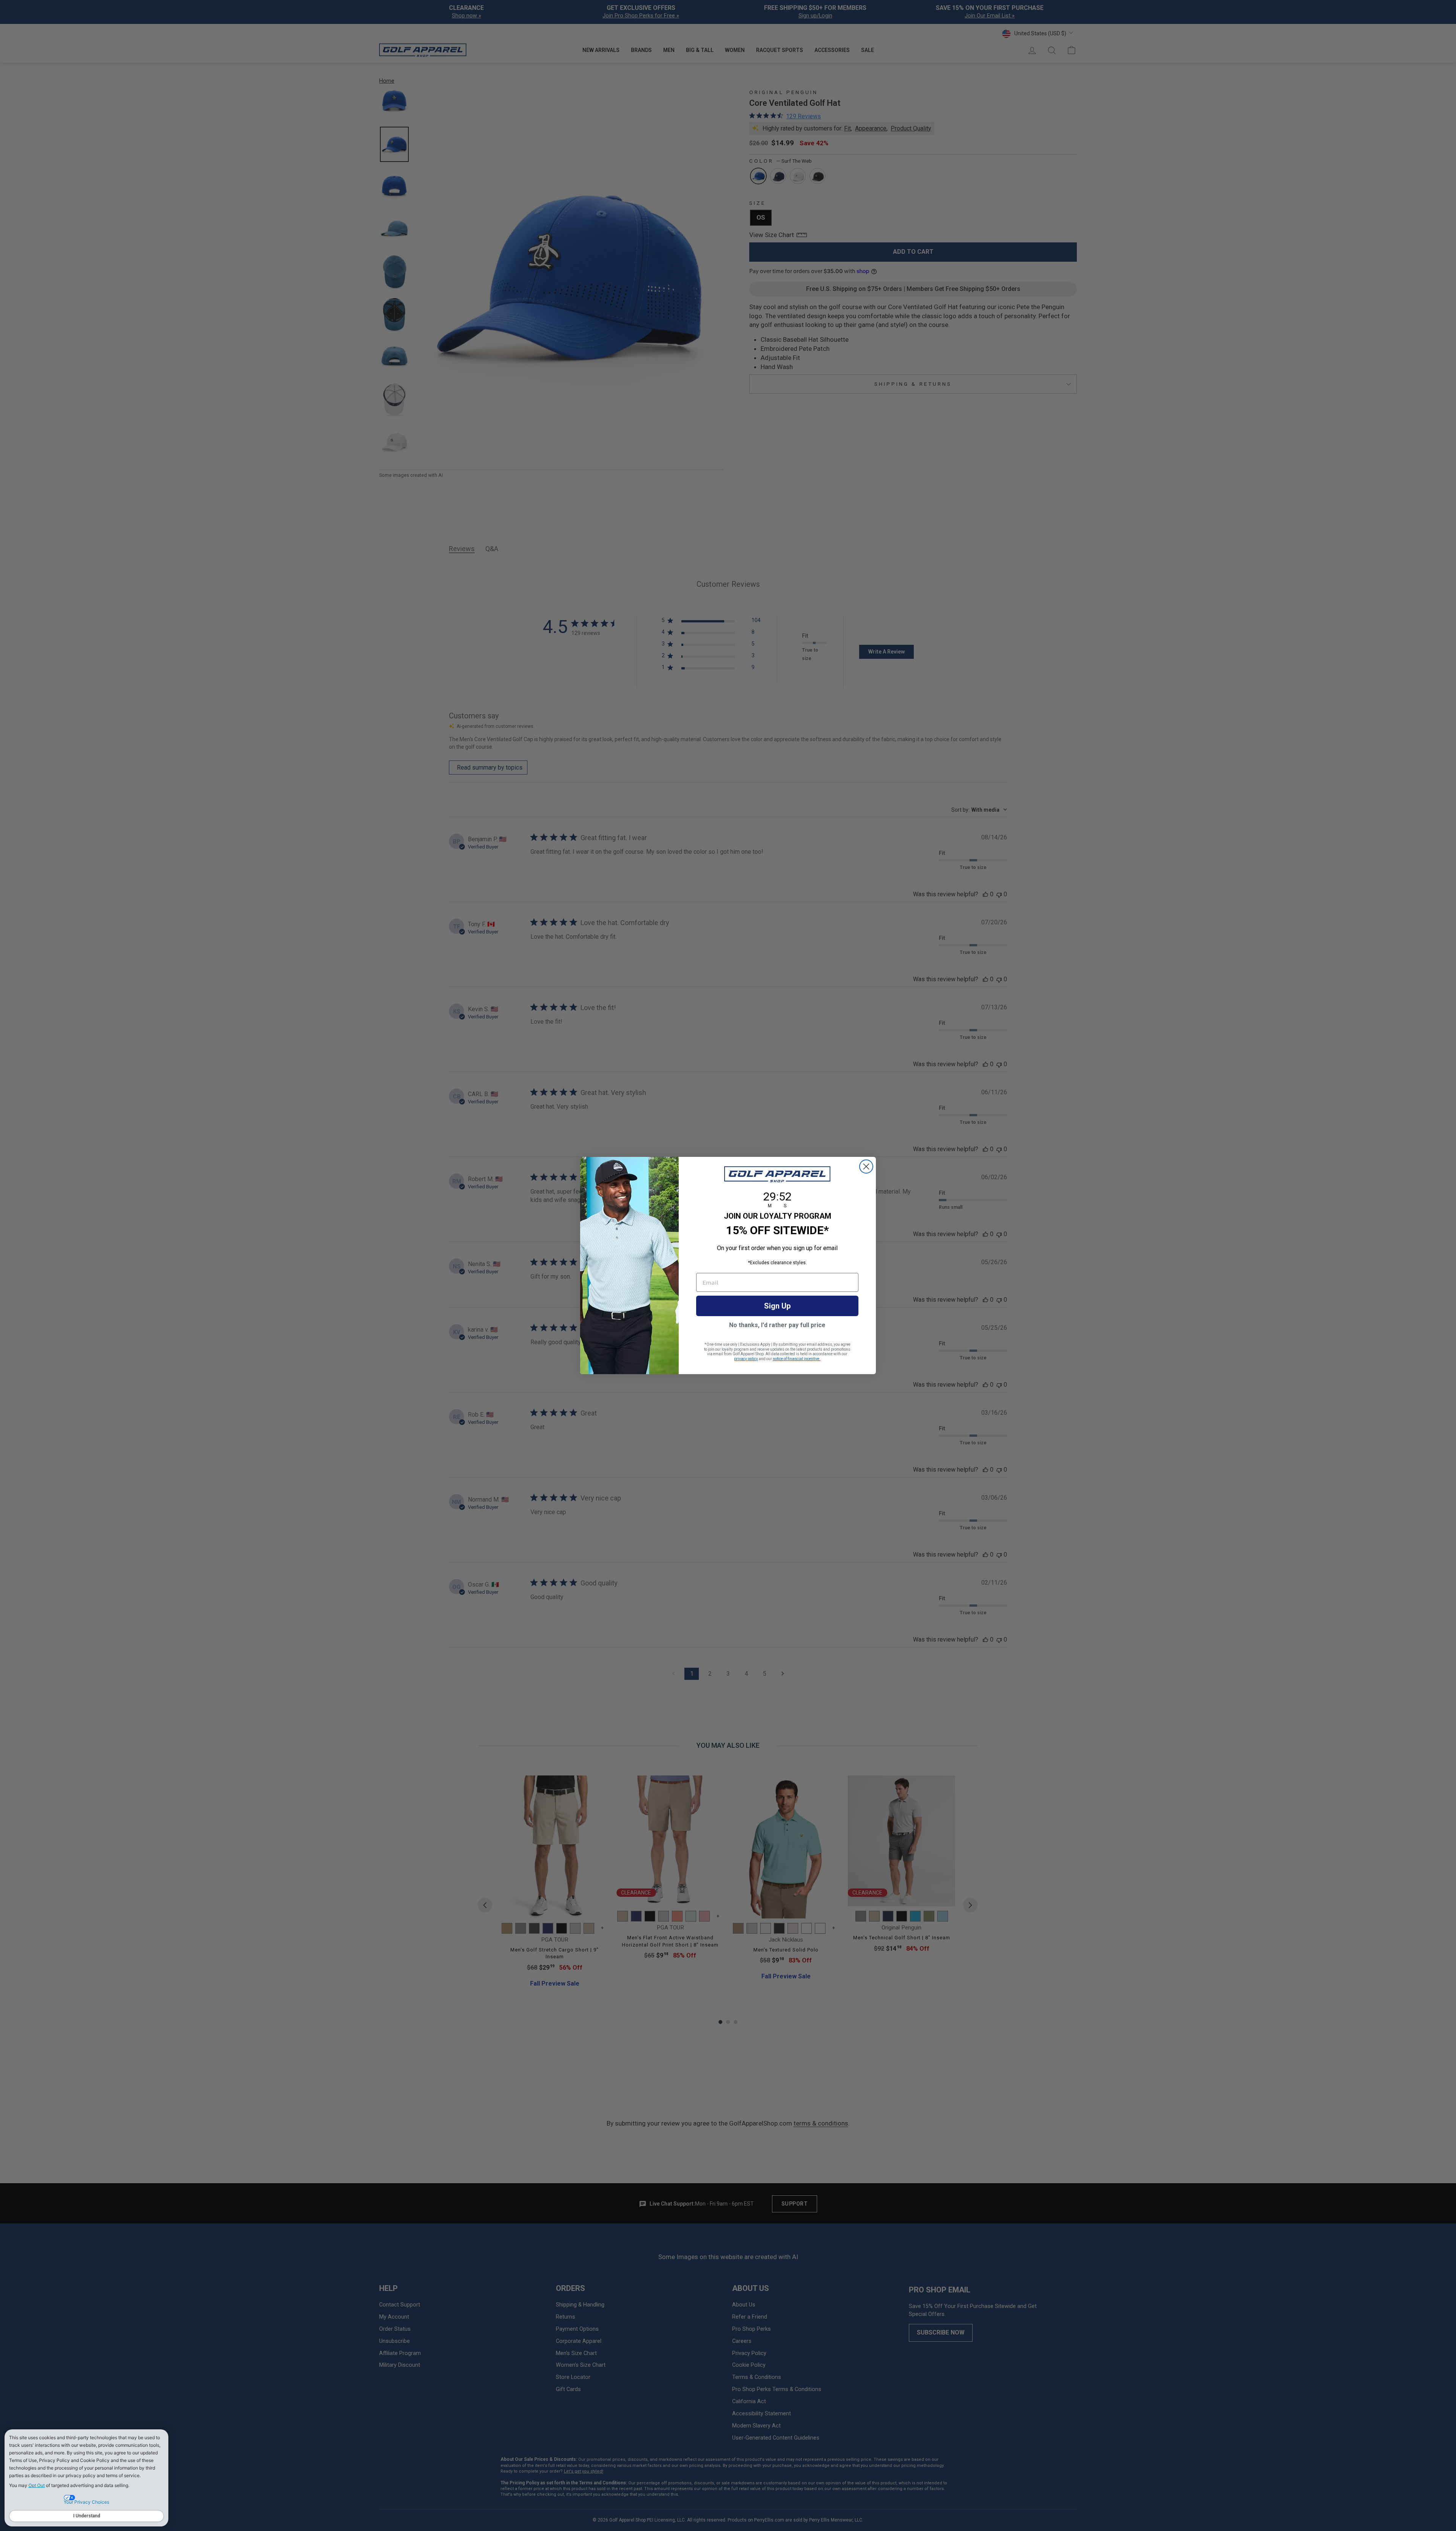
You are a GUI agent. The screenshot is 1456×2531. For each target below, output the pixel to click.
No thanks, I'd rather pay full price (777, 1325)
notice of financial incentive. (797, 1359)
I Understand (87, 2516)
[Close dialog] (866, 1167)
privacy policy (746, 1359)
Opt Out (37, 2485)
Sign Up (777, 1306)
